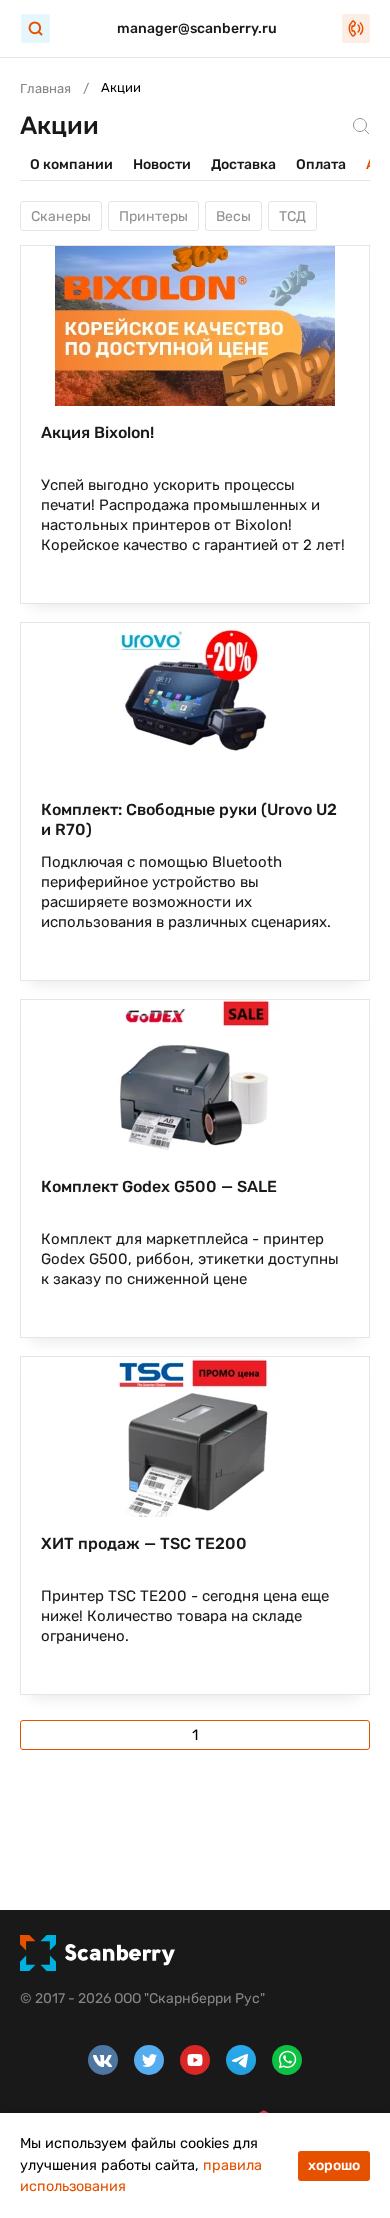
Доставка (243, 164)
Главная (45, 88)
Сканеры (61, 216)
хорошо (334, 2165)
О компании (71, 164)
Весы (233, 216)
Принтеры (153, 216)
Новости (162, 164)
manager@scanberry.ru (197, 28)
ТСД (292, 216)
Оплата (321, 164)
